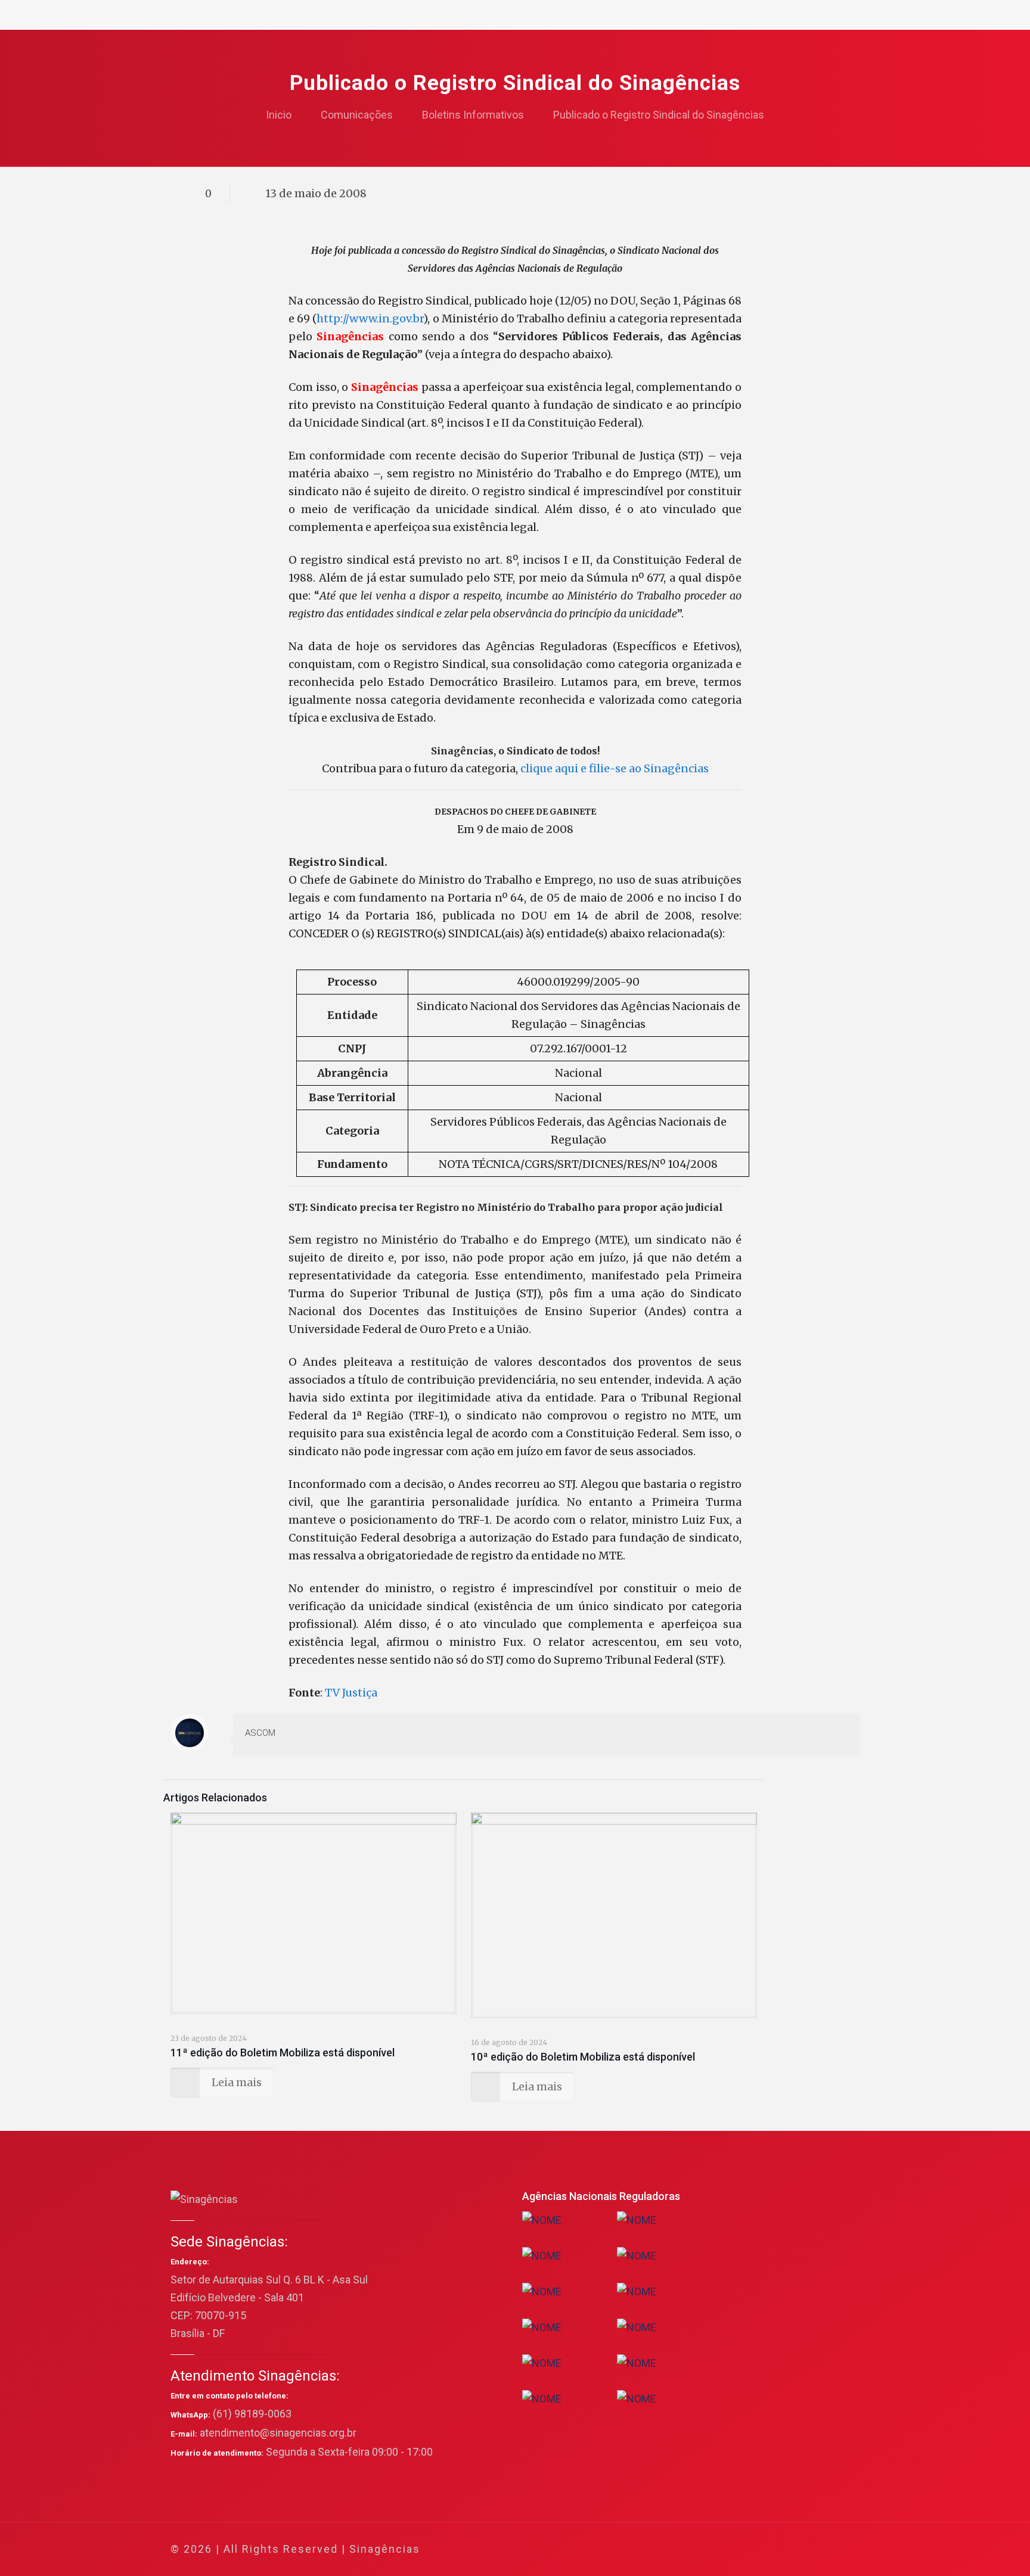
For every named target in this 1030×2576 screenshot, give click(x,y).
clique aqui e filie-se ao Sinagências (615, 768)
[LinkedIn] (784, 2549)
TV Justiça (351, 1693)
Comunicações (357, 115)
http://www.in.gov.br (370, 318)
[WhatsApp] (720, 2549)
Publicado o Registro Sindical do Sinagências (659, 115)
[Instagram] (800, 2549)
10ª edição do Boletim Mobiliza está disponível (583, 2057)
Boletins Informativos (473, 115)
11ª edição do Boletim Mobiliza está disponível (283, 2053)
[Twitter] (752, 2549)
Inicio (279, 115)
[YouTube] (768, 2549)
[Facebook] (736, 2549)
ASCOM (260, 1733)
